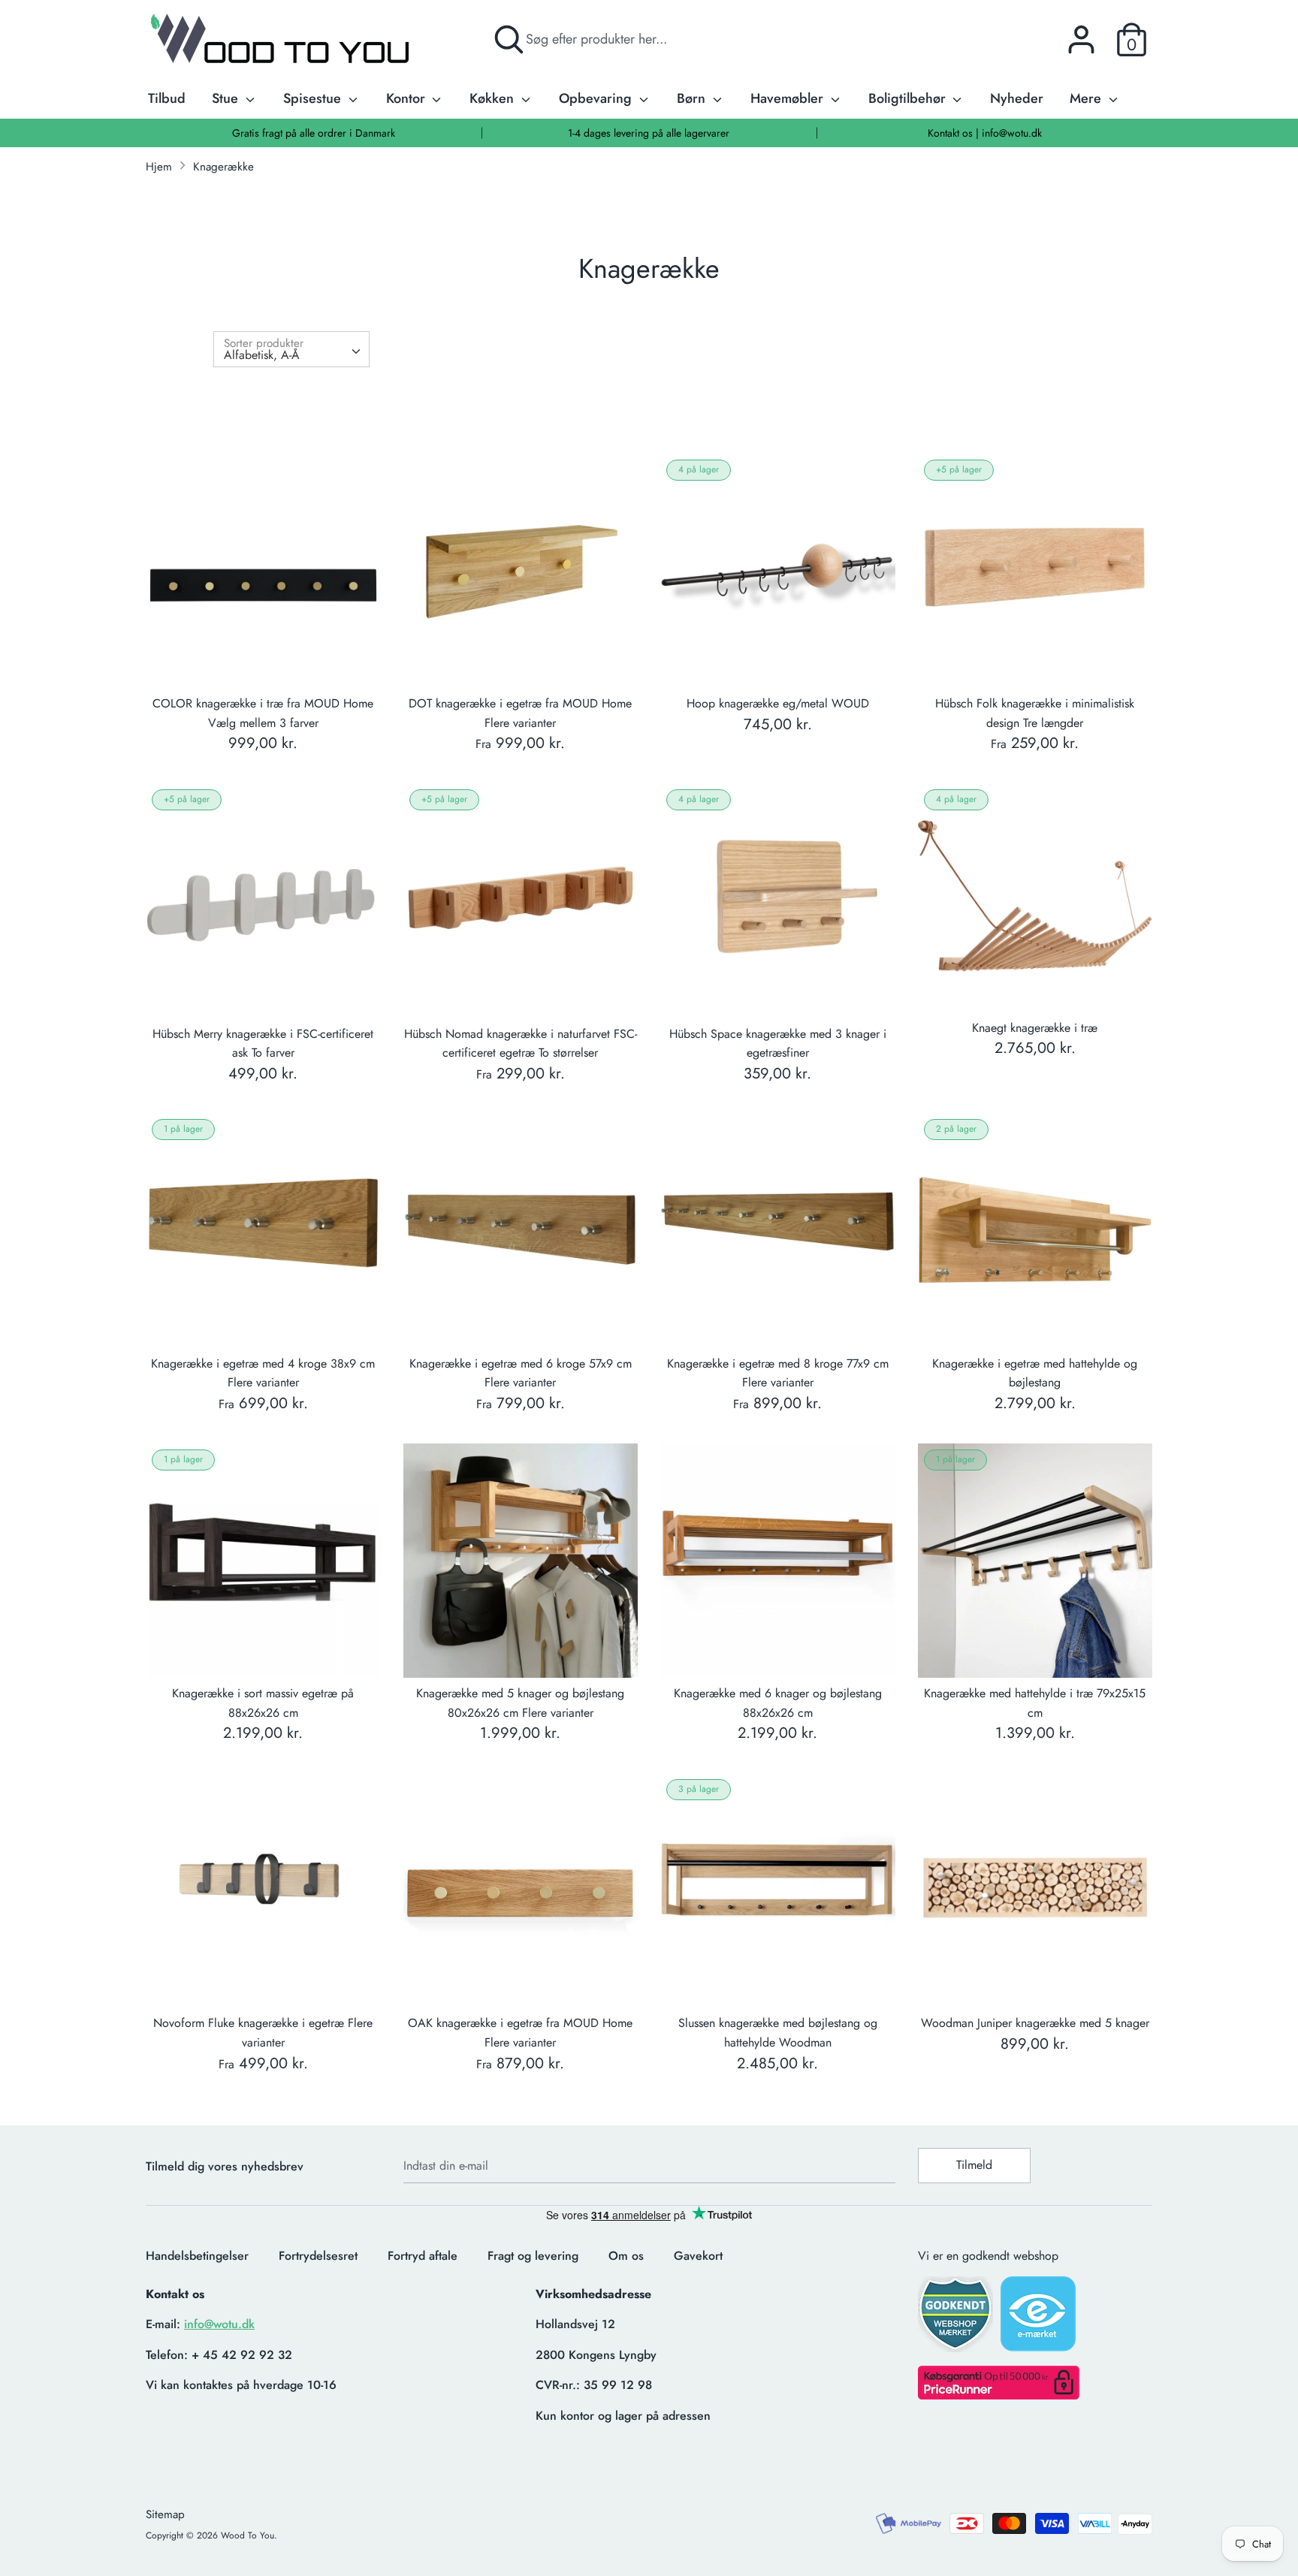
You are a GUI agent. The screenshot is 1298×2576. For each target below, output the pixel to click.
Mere (1087, 98)
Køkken (494, 98)
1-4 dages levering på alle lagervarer (649, 133)
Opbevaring (597, 98)
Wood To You (248, 2535)
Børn (693, 98)
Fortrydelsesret (318, 2256)
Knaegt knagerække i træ (1035, 1028)
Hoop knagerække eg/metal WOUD (778, 703)
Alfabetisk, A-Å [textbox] (262, 355)
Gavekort (698, 2256)
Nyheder (1017, 98)
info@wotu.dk (219, 2324)
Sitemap (165, 2514)
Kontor (408, 98)
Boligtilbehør (909, 98)
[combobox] (291, 349)
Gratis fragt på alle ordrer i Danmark (314, 133)
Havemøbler (789, 98)
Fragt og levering (533, 2256)
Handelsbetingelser (197, 2256)
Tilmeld (974, 2165)
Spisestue (314, 98)
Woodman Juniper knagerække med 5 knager (1035, 2023)
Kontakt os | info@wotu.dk (985, 133)
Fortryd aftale (423, 2256)
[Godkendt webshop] (957, 2319)
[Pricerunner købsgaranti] (999, 2395)
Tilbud (167, 98)
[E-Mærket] (1040, 2318)
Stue (227, 98)
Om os (626, 2256)
